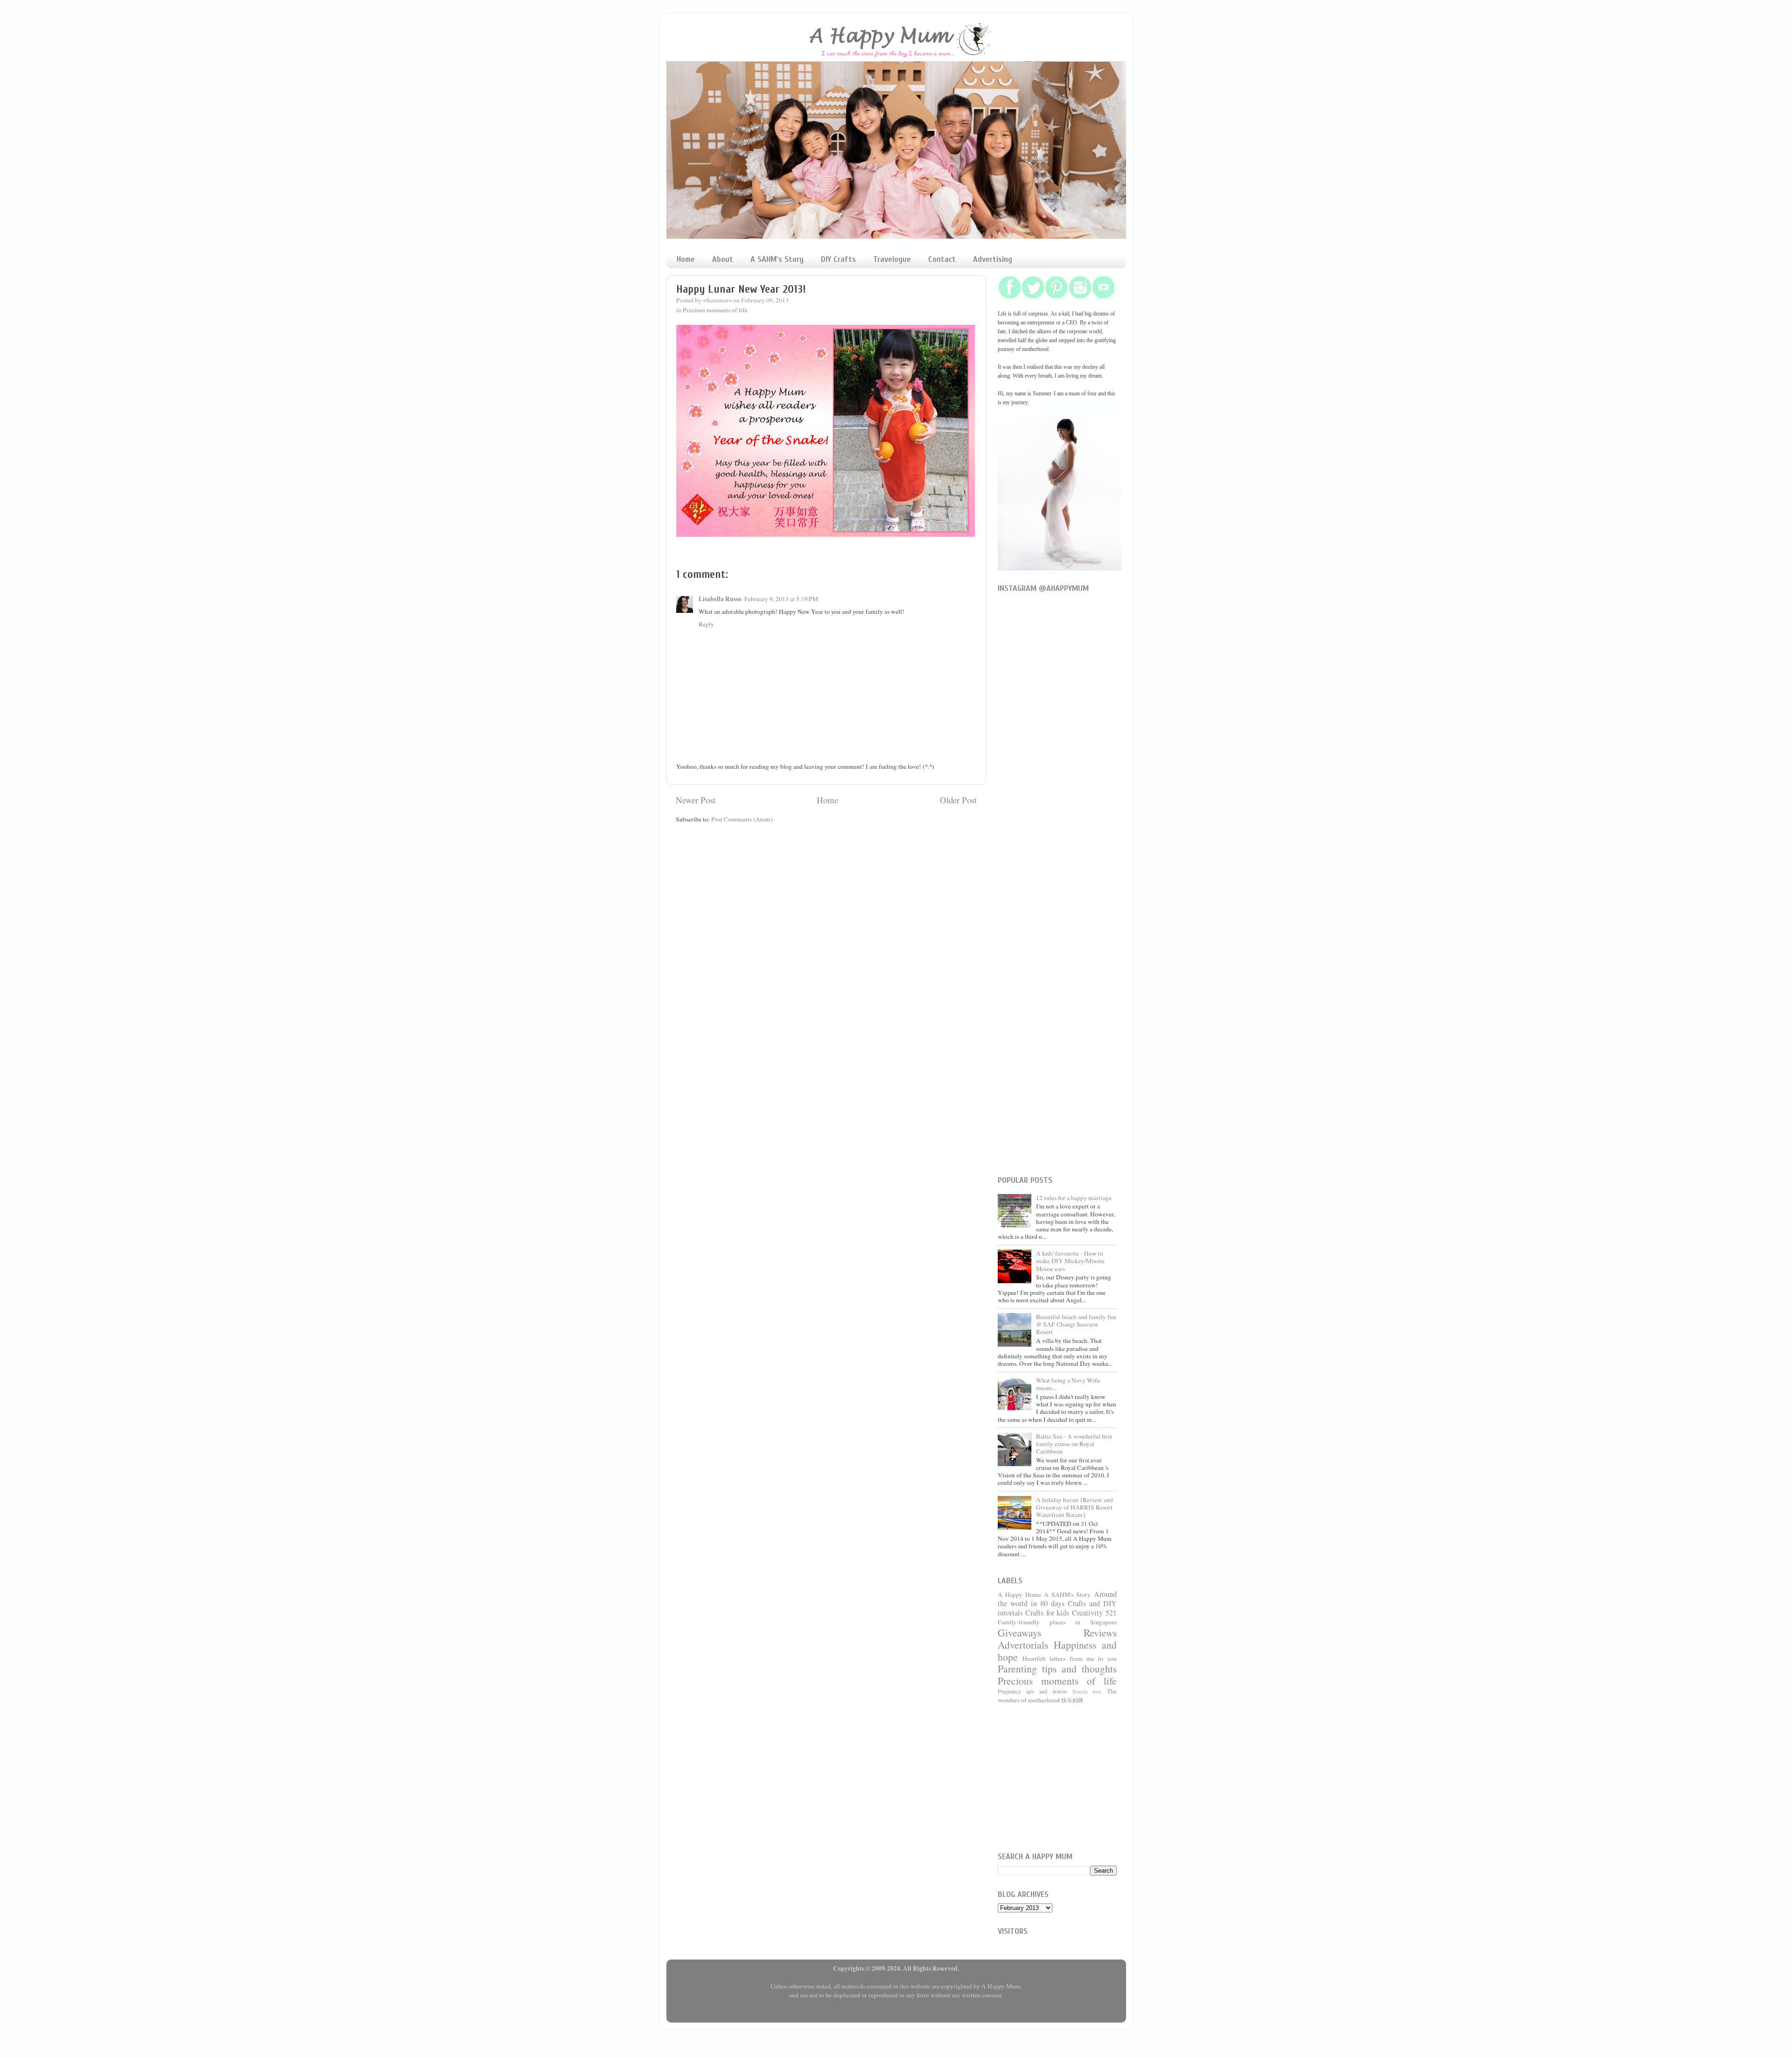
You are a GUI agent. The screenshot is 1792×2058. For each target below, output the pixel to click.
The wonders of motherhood (1057, 1696)
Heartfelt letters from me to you (1070, 1658)
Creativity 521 (1094, 1613)
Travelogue (892, 259)
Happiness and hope (1057, 1651)
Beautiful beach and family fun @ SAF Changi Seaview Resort (1076, 1324)
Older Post (958, 800)
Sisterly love (1087, 1692)
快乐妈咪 (1072, 1700)
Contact (942, 259)
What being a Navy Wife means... (1068, 1384)
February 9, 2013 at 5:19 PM (781, 599)
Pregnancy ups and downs (1033, 1691)
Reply (706, 624)
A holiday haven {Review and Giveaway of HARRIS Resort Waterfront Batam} (1074, 1507)
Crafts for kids (1047, 1613)
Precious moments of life (715, 310)
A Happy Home (1019, 1594)
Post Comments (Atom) (742, 819)
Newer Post (696, 800)
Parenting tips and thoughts (1057, 1668)
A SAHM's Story (777, 259)
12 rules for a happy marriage (1074, 1198)
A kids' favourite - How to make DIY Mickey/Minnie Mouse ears (1070, 1261)
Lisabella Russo (720, 599)
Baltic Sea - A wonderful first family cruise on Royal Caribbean (1074, 1444)
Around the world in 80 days (1057, 1599)
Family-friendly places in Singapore (1057, 1622)
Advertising (993, 259)
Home (686, 259)
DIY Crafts (838, 259)
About (723, 259)
